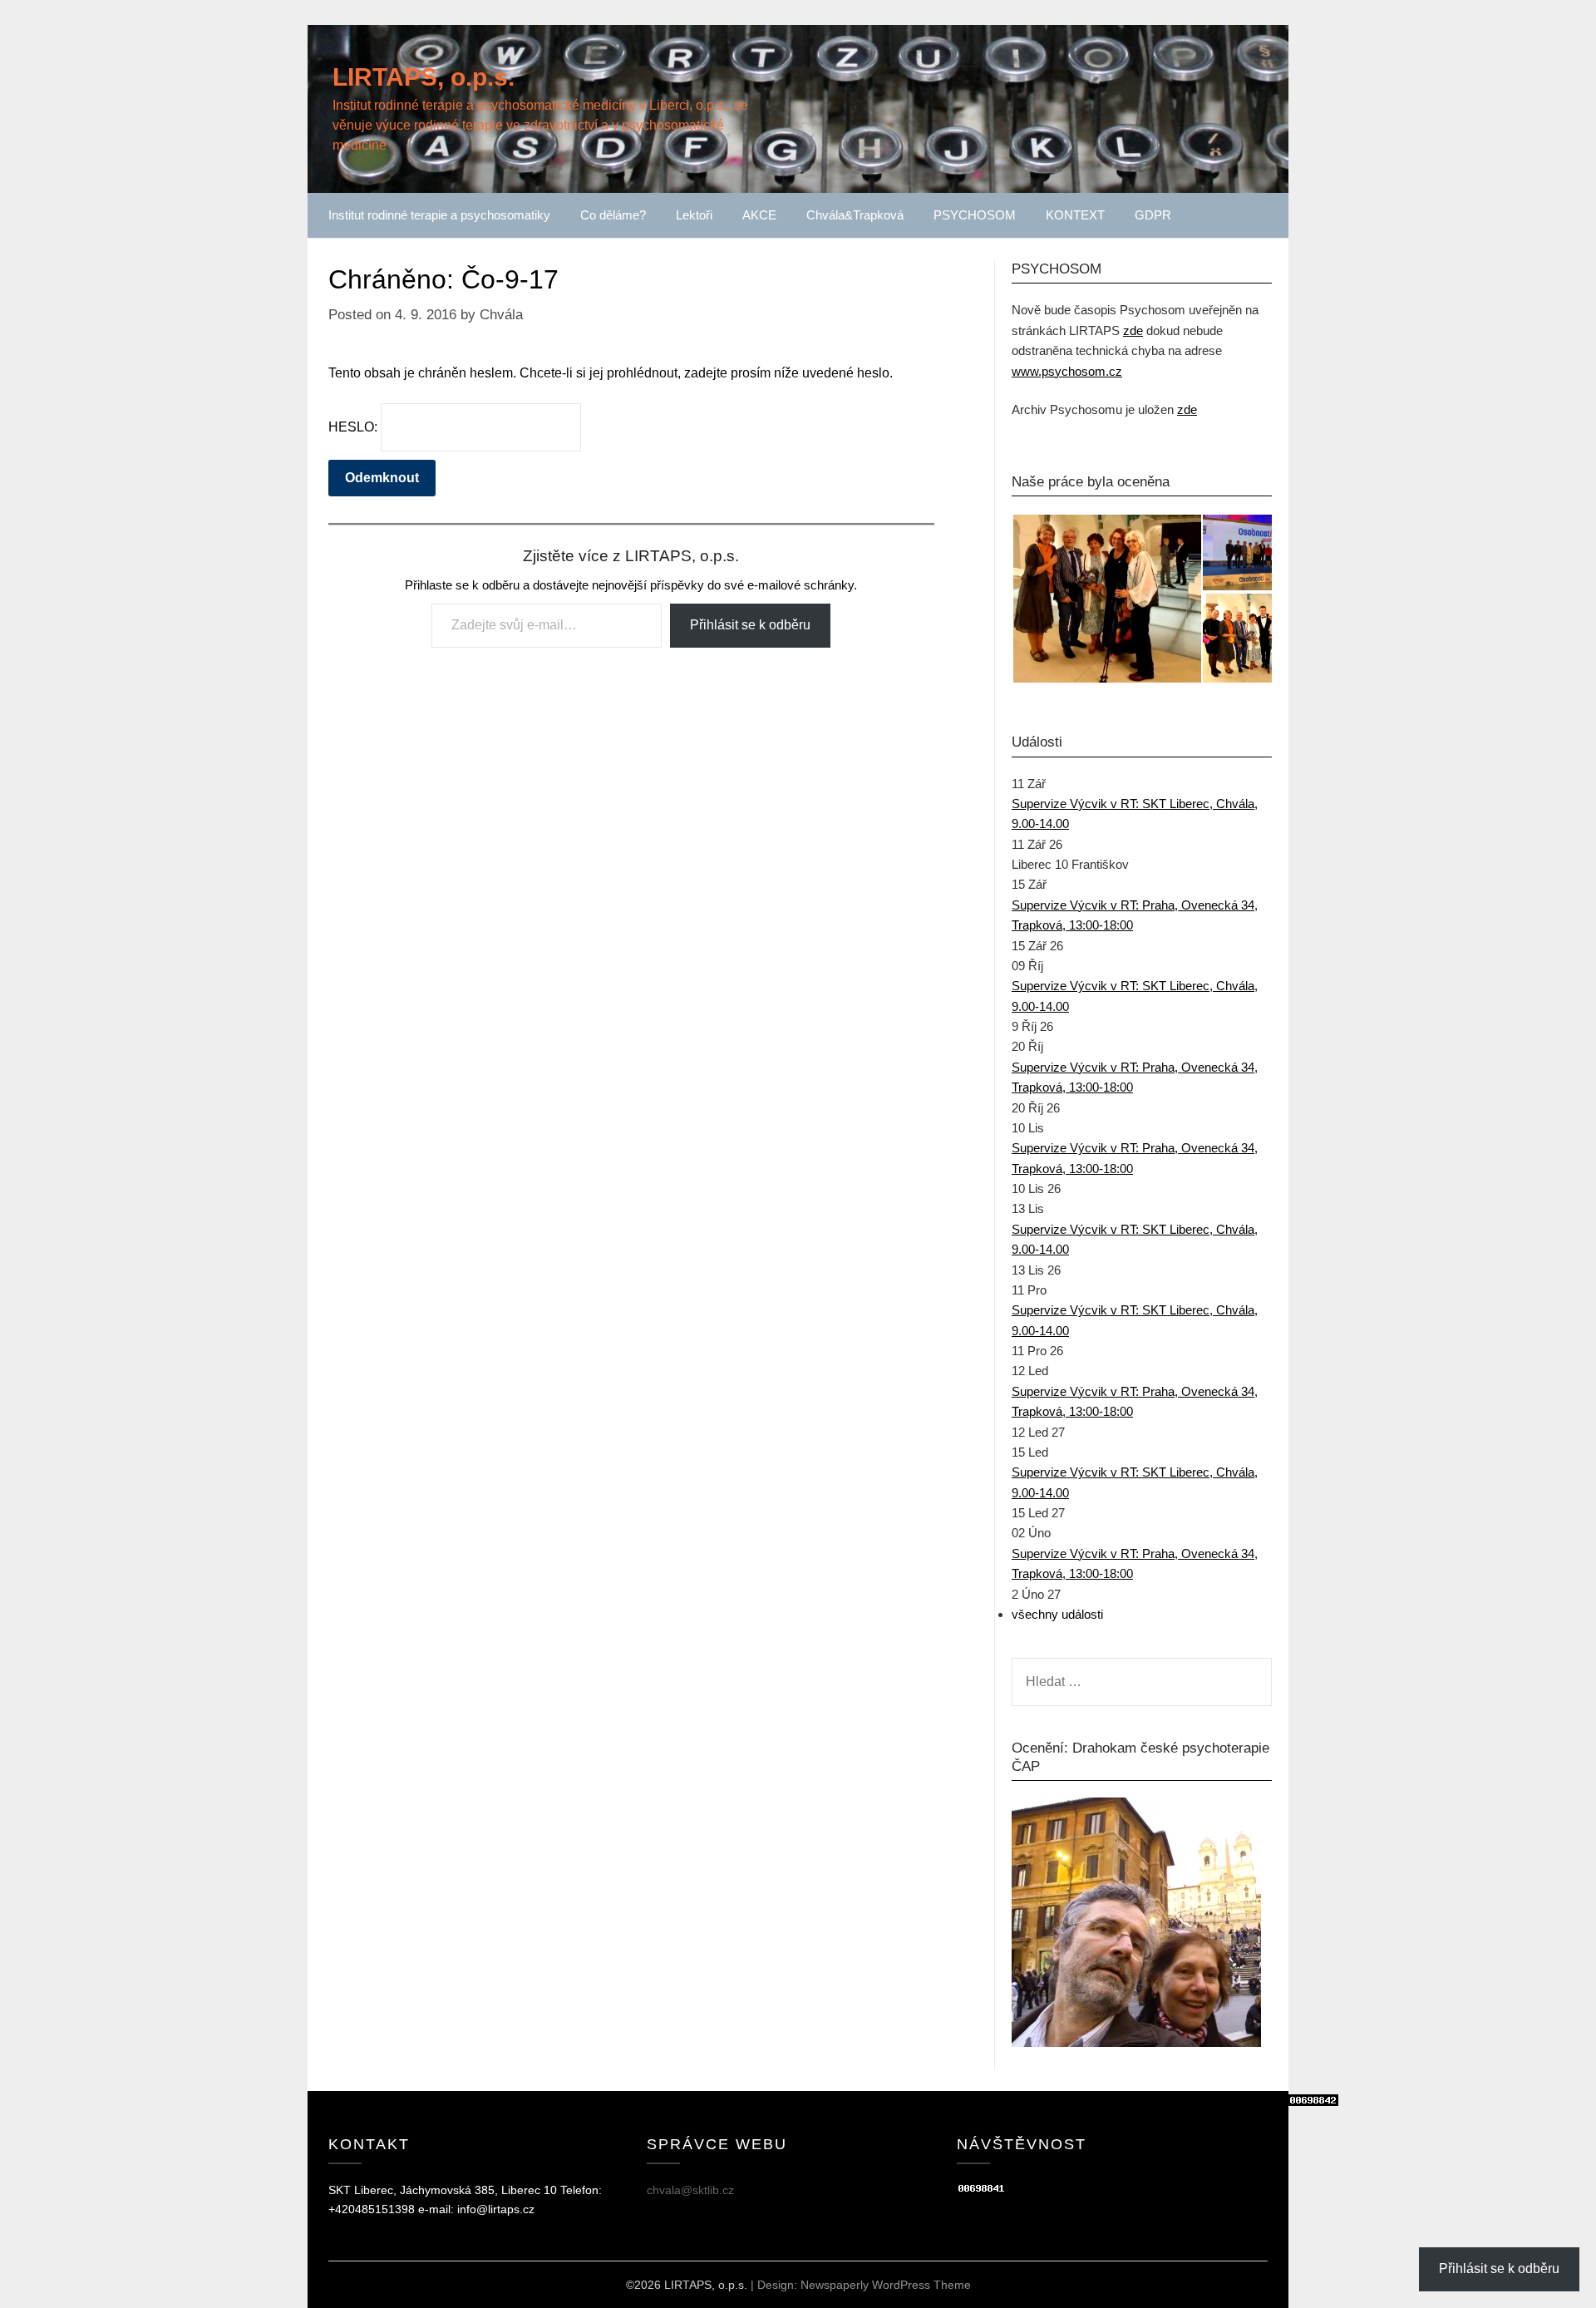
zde (1133, 330)
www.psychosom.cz (1067, 371)
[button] (1106, 599)
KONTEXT (1075, 215)
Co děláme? (613, 215)
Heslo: (355, 427)
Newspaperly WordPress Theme (886, 2285)
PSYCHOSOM (975, 215)
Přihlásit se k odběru (750, 625)
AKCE (759, 215)
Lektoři (694, 215)
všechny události (1057, 1614)
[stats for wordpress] (982, 2190)
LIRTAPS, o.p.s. (424, 77)
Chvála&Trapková (855, 215)
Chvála (501, 315)
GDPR (1153, 215)
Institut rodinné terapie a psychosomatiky (439, 215)
